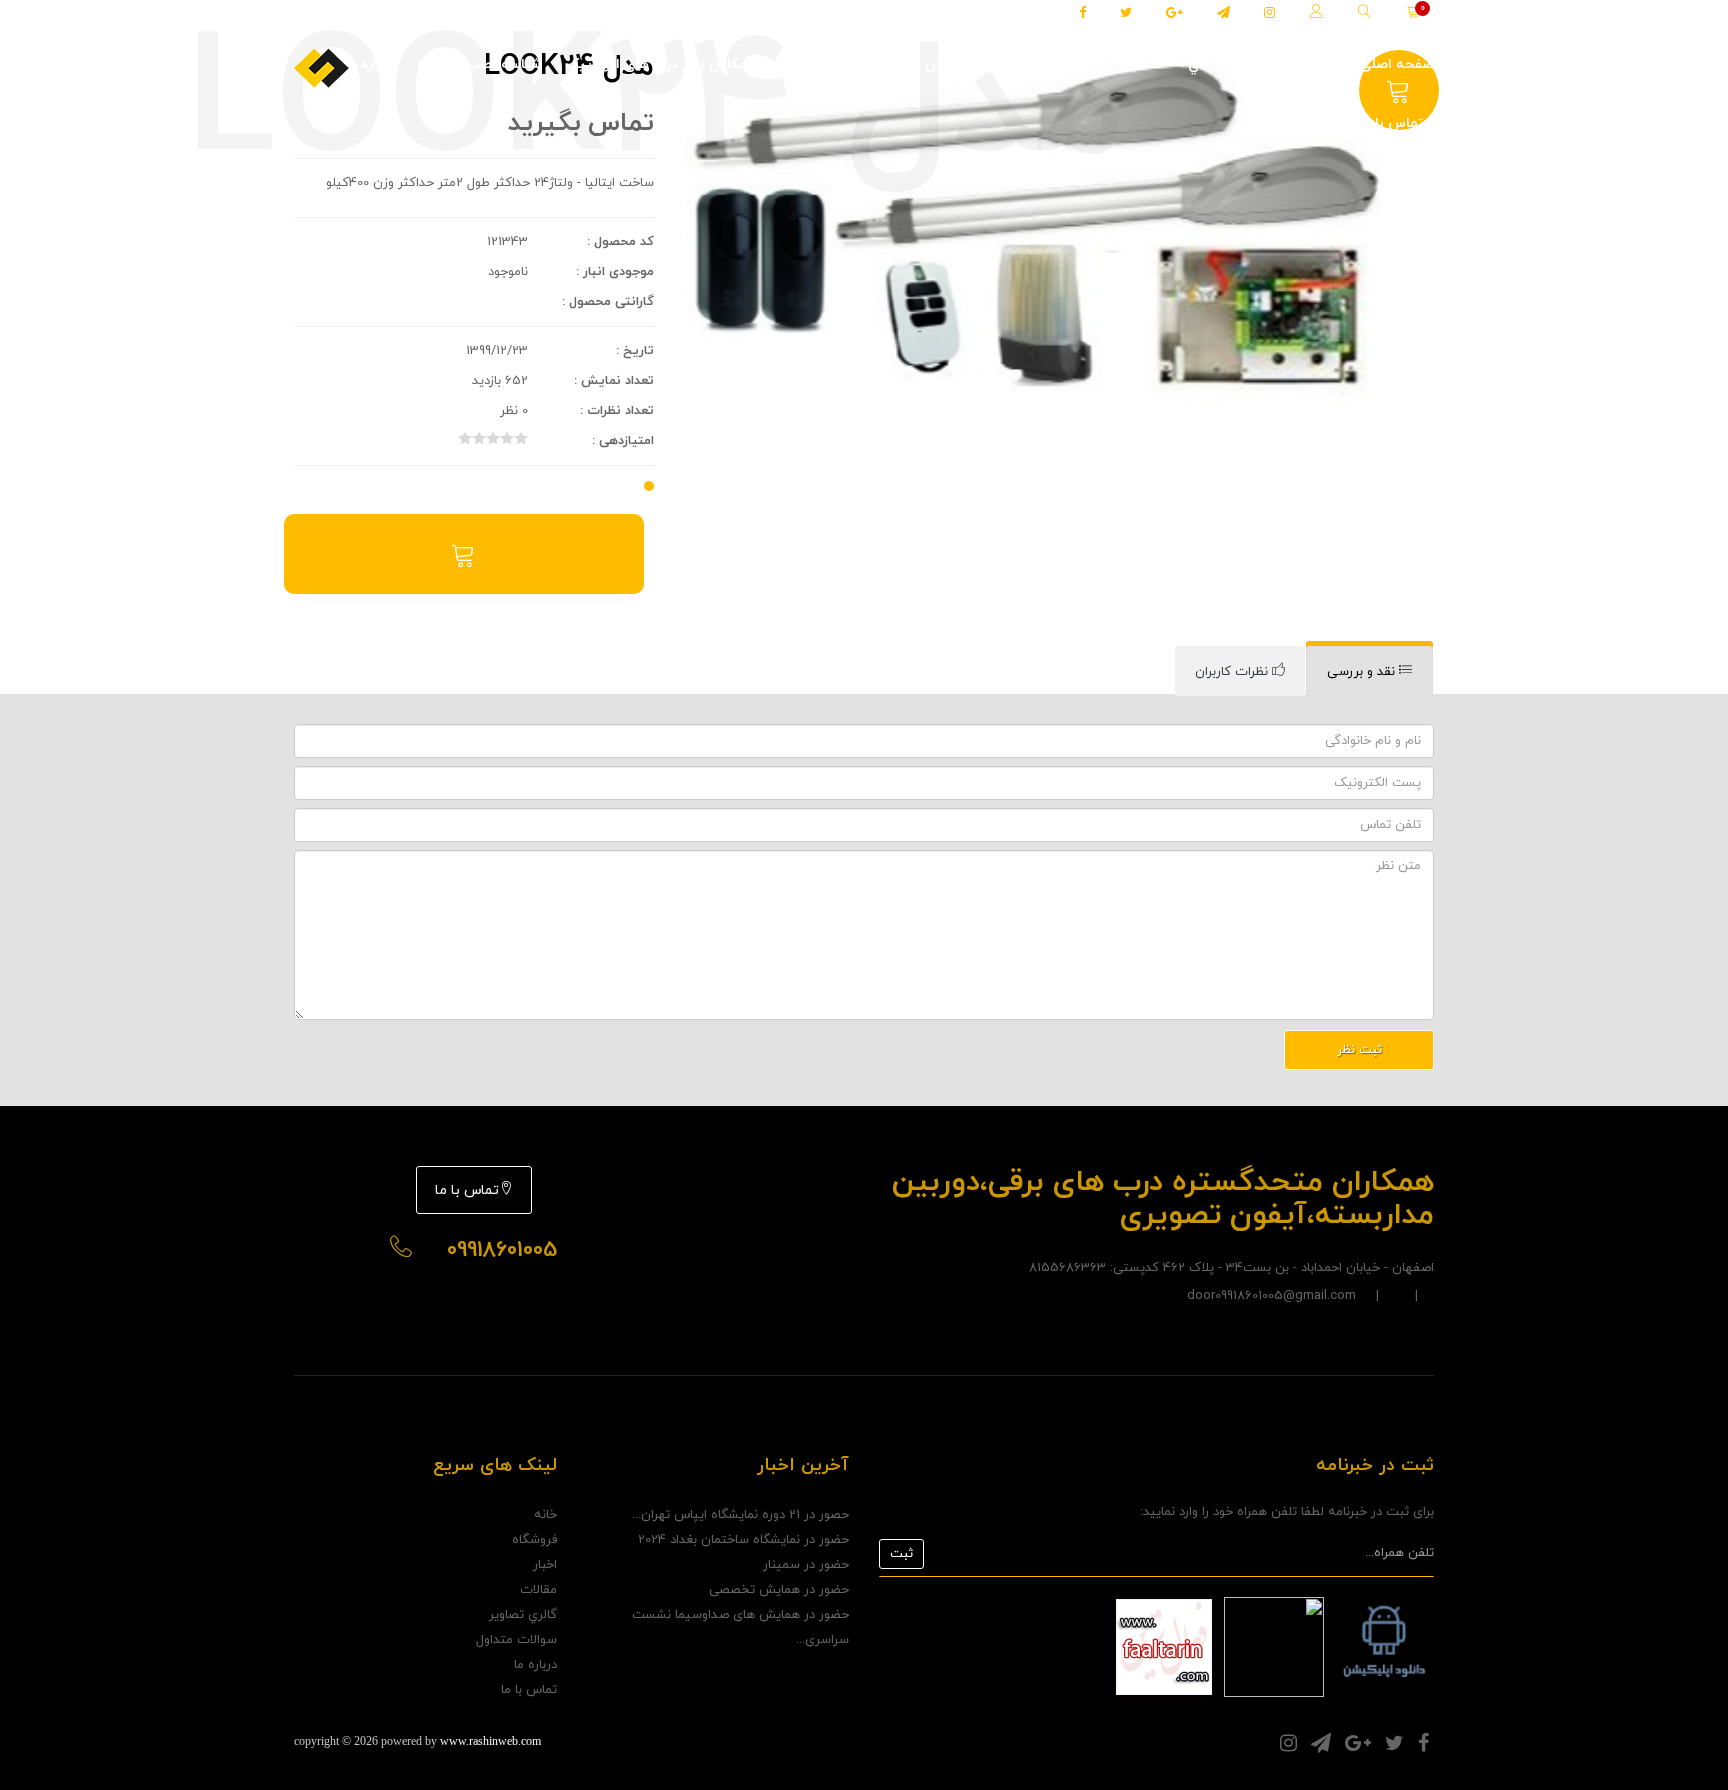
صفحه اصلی (1397, 64)
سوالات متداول (516, 1640)
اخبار (1136, 64)
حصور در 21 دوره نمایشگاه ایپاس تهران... (740, 1515)
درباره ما (369, 64)
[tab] (1369, 671)
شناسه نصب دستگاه (479, 64)
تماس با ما (1392, 123)
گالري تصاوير (523, 1615)
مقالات (1079, 64)
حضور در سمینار (806, 1565)
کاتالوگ (1012, 64)
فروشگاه (1311, 64)
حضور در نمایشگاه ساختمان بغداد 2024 (743, 1540)
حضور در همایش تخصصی (779, 1590)
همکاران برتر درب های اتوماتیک (661, 64)
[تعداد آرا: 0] (465, 438)
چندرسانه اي (1223, 64)
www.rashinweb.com (490, 1741)
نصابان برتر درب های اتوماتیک (873, 64)
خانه (545, 1515)
